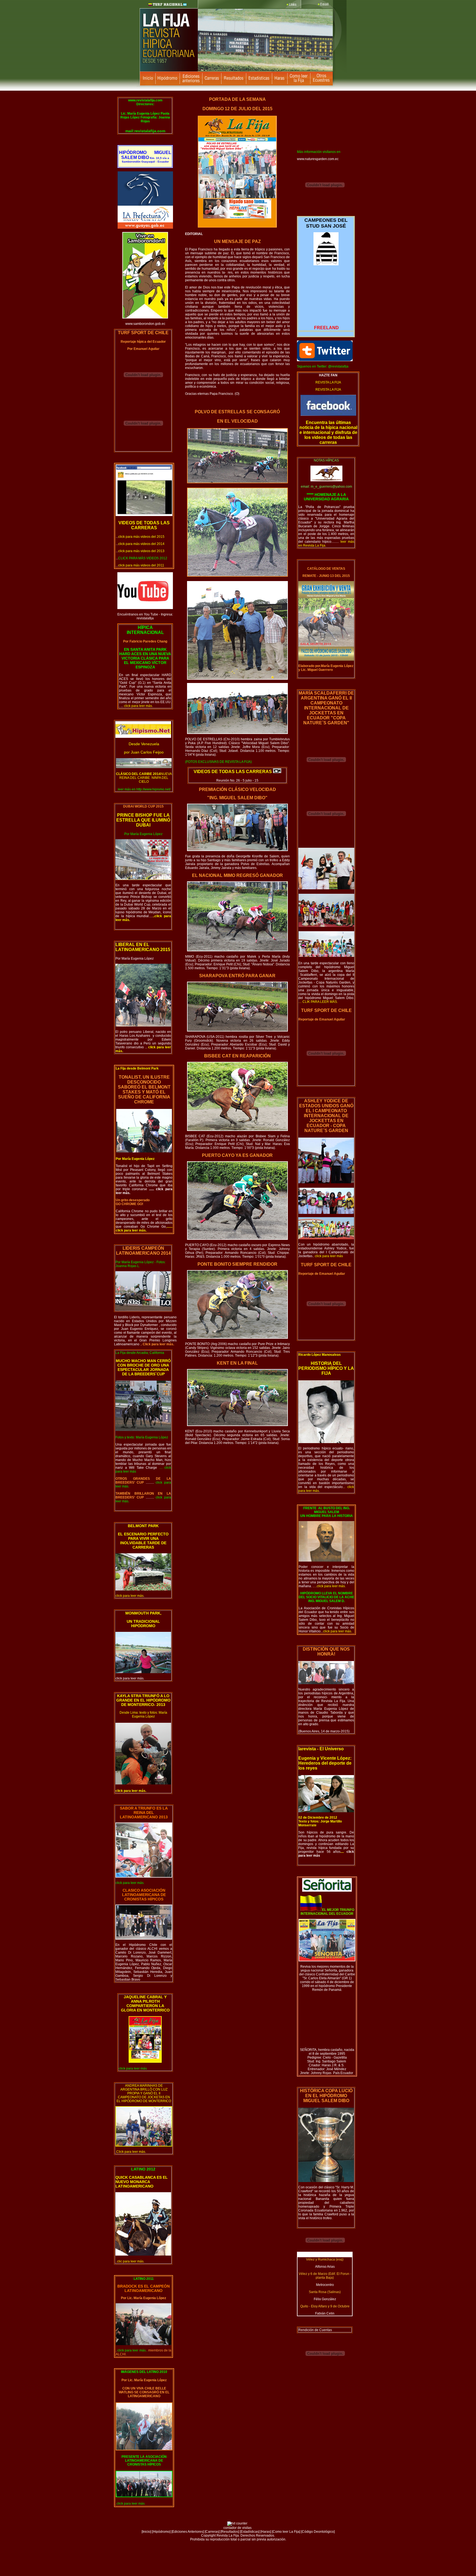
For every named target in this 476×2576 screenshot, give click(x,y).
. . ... (145, 704)
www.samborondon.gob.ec (145, 324)
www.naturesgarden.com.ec (318, 159)
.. (328, 1256)
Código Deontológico (318, 2532)
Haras (266, 2532)
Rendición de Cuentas (315, 2330)
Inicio (146, 2532)
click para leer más (129, 1678)
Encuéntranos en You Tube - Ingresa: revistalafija (145, 616)
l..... (150, 916)
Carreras (212, 2532)
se (145, 1189)
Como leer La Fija (286, 2532)
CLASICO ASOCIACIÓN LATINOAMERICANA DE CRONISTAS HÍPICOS (144, 1895)
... (140, 537)
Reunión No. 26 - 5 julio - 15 (237, 781)
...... (152, 1189)
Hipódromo (161, 2532)
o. (326, 1000)
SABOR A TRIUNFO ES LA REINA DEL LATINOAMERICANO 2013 (144, 1813)
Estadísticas (250, 2532)
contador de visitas (237, 2528)
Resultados (230, 2532)
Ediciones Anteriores (188, 2532)
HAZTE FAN (328, 375)
